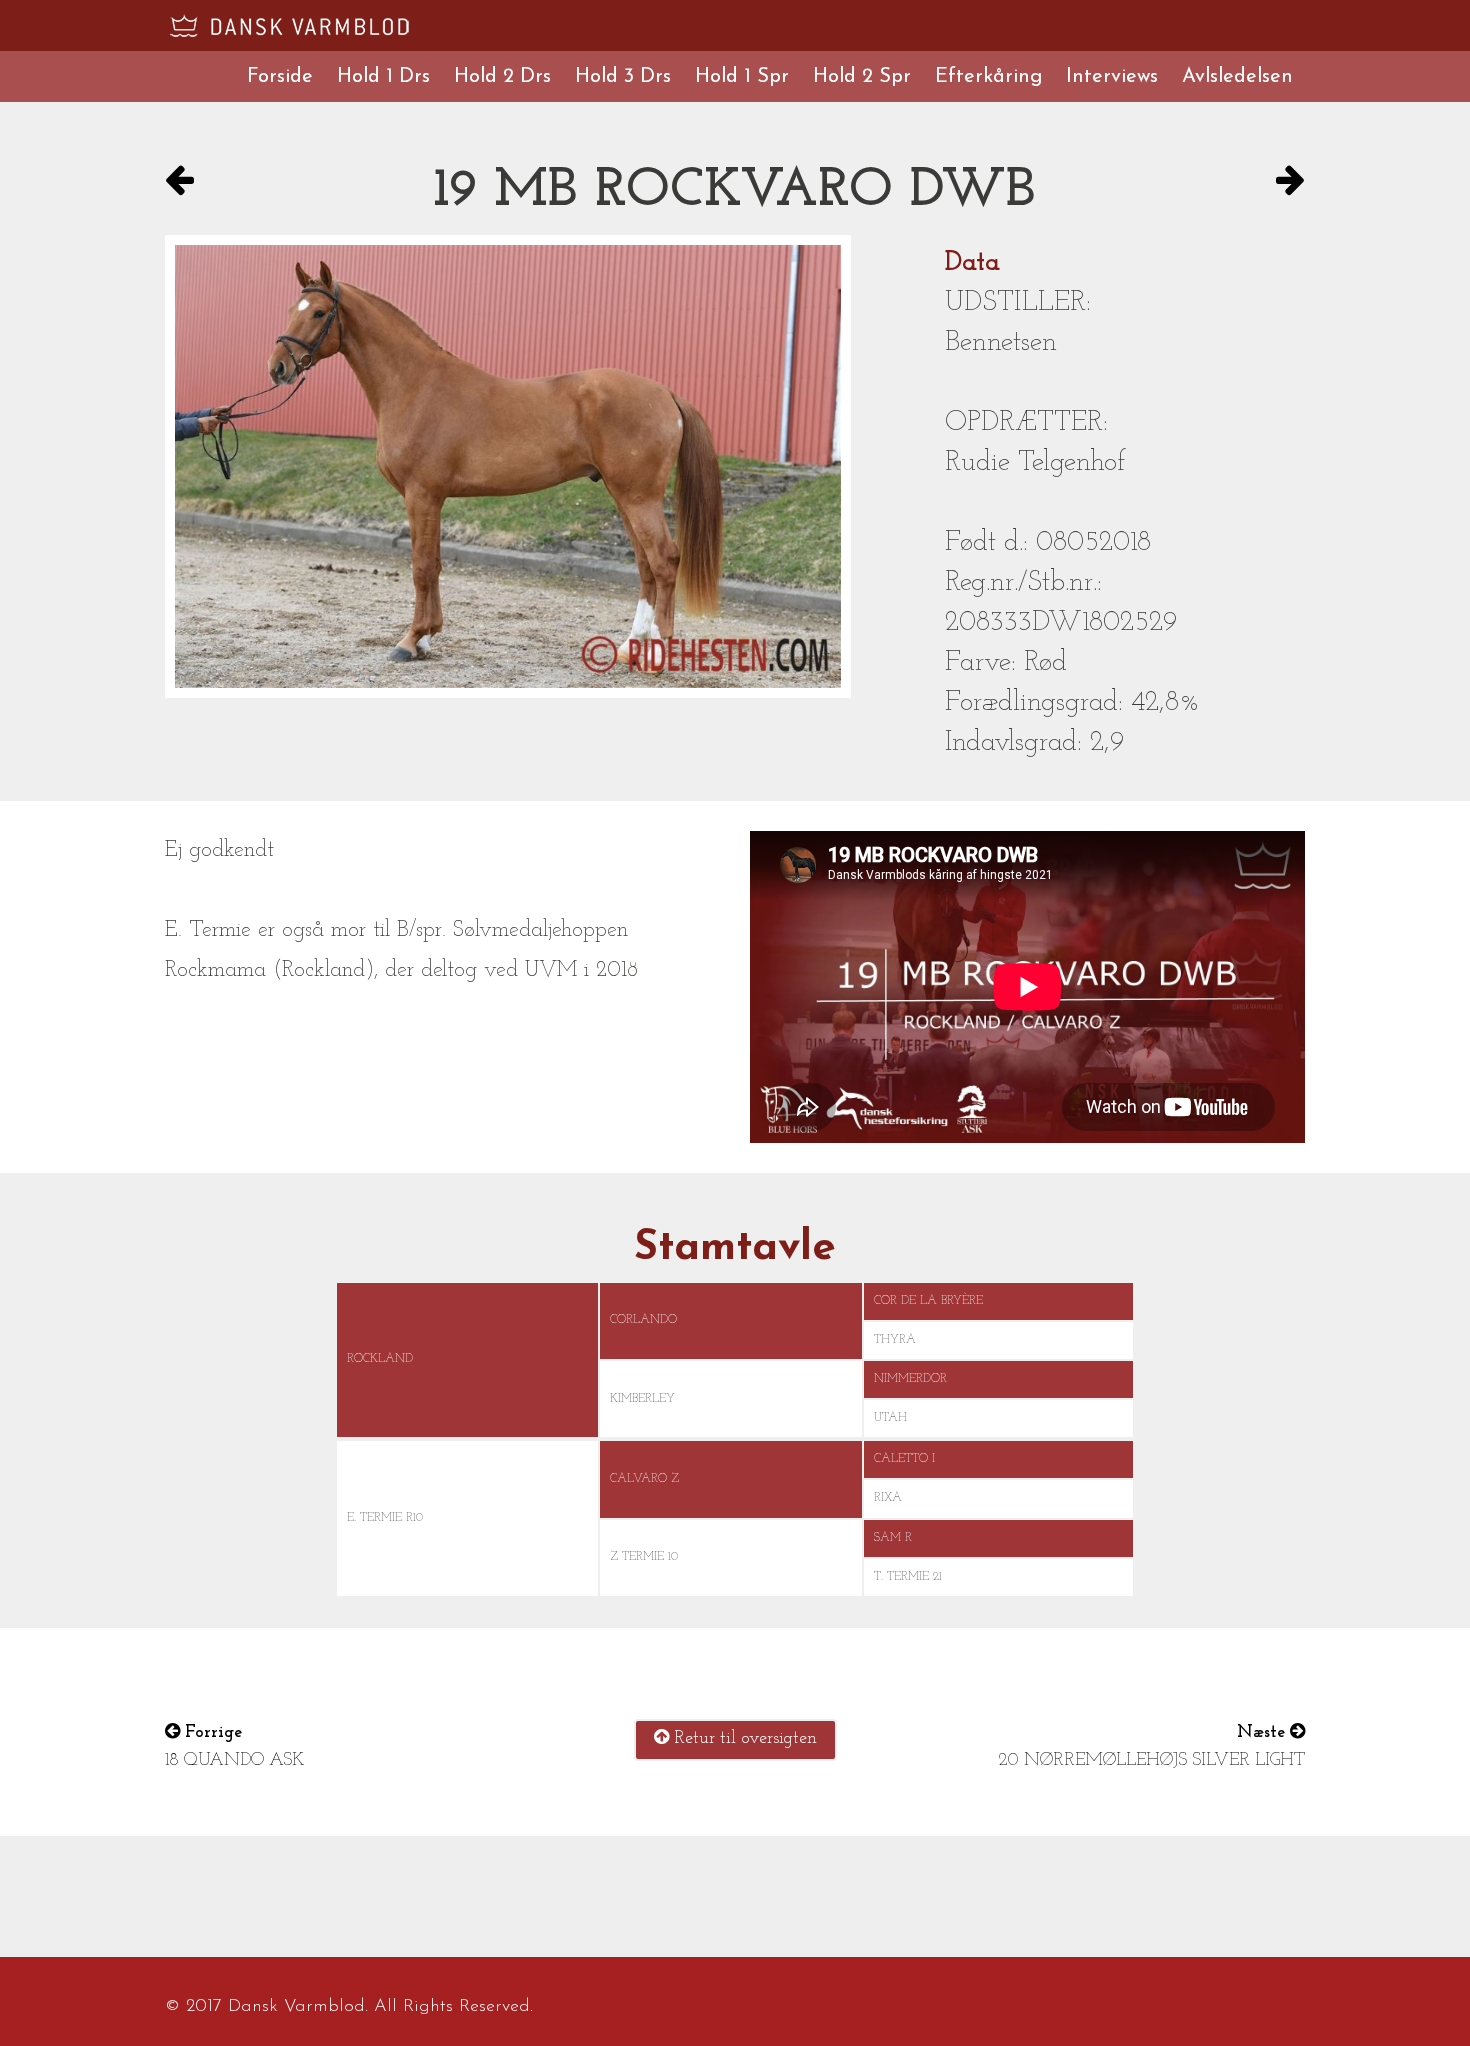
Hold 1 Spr (742, 77)
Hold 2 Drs (502, 77)
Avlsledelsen (1237, 77)
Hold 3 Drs (623, 77)
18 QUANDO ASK (235, 1761)
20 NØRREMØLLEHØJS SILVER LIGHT (1151, 1761)
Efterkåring (988, 77)
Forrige (211, 1733)
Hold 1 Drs (383, 77)
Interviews (1112, 77)
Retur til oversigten (743, 1739)
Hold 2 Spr (862, 77)
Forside (280, 77)
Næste (1263, 1733)
